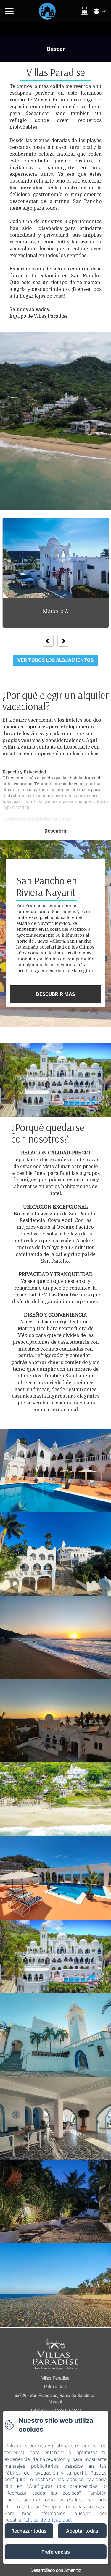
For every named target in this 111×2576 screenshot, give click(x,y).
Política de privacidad (47, 2520)
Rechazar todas (29, 2531)
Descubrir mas (55, 994)
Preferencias (56, 2552)
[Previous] (48, 641)
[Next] (63, 641)
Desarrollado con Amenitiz (56, 2570)
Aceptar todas (82, 2531)
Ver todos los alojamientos (55, 660)
